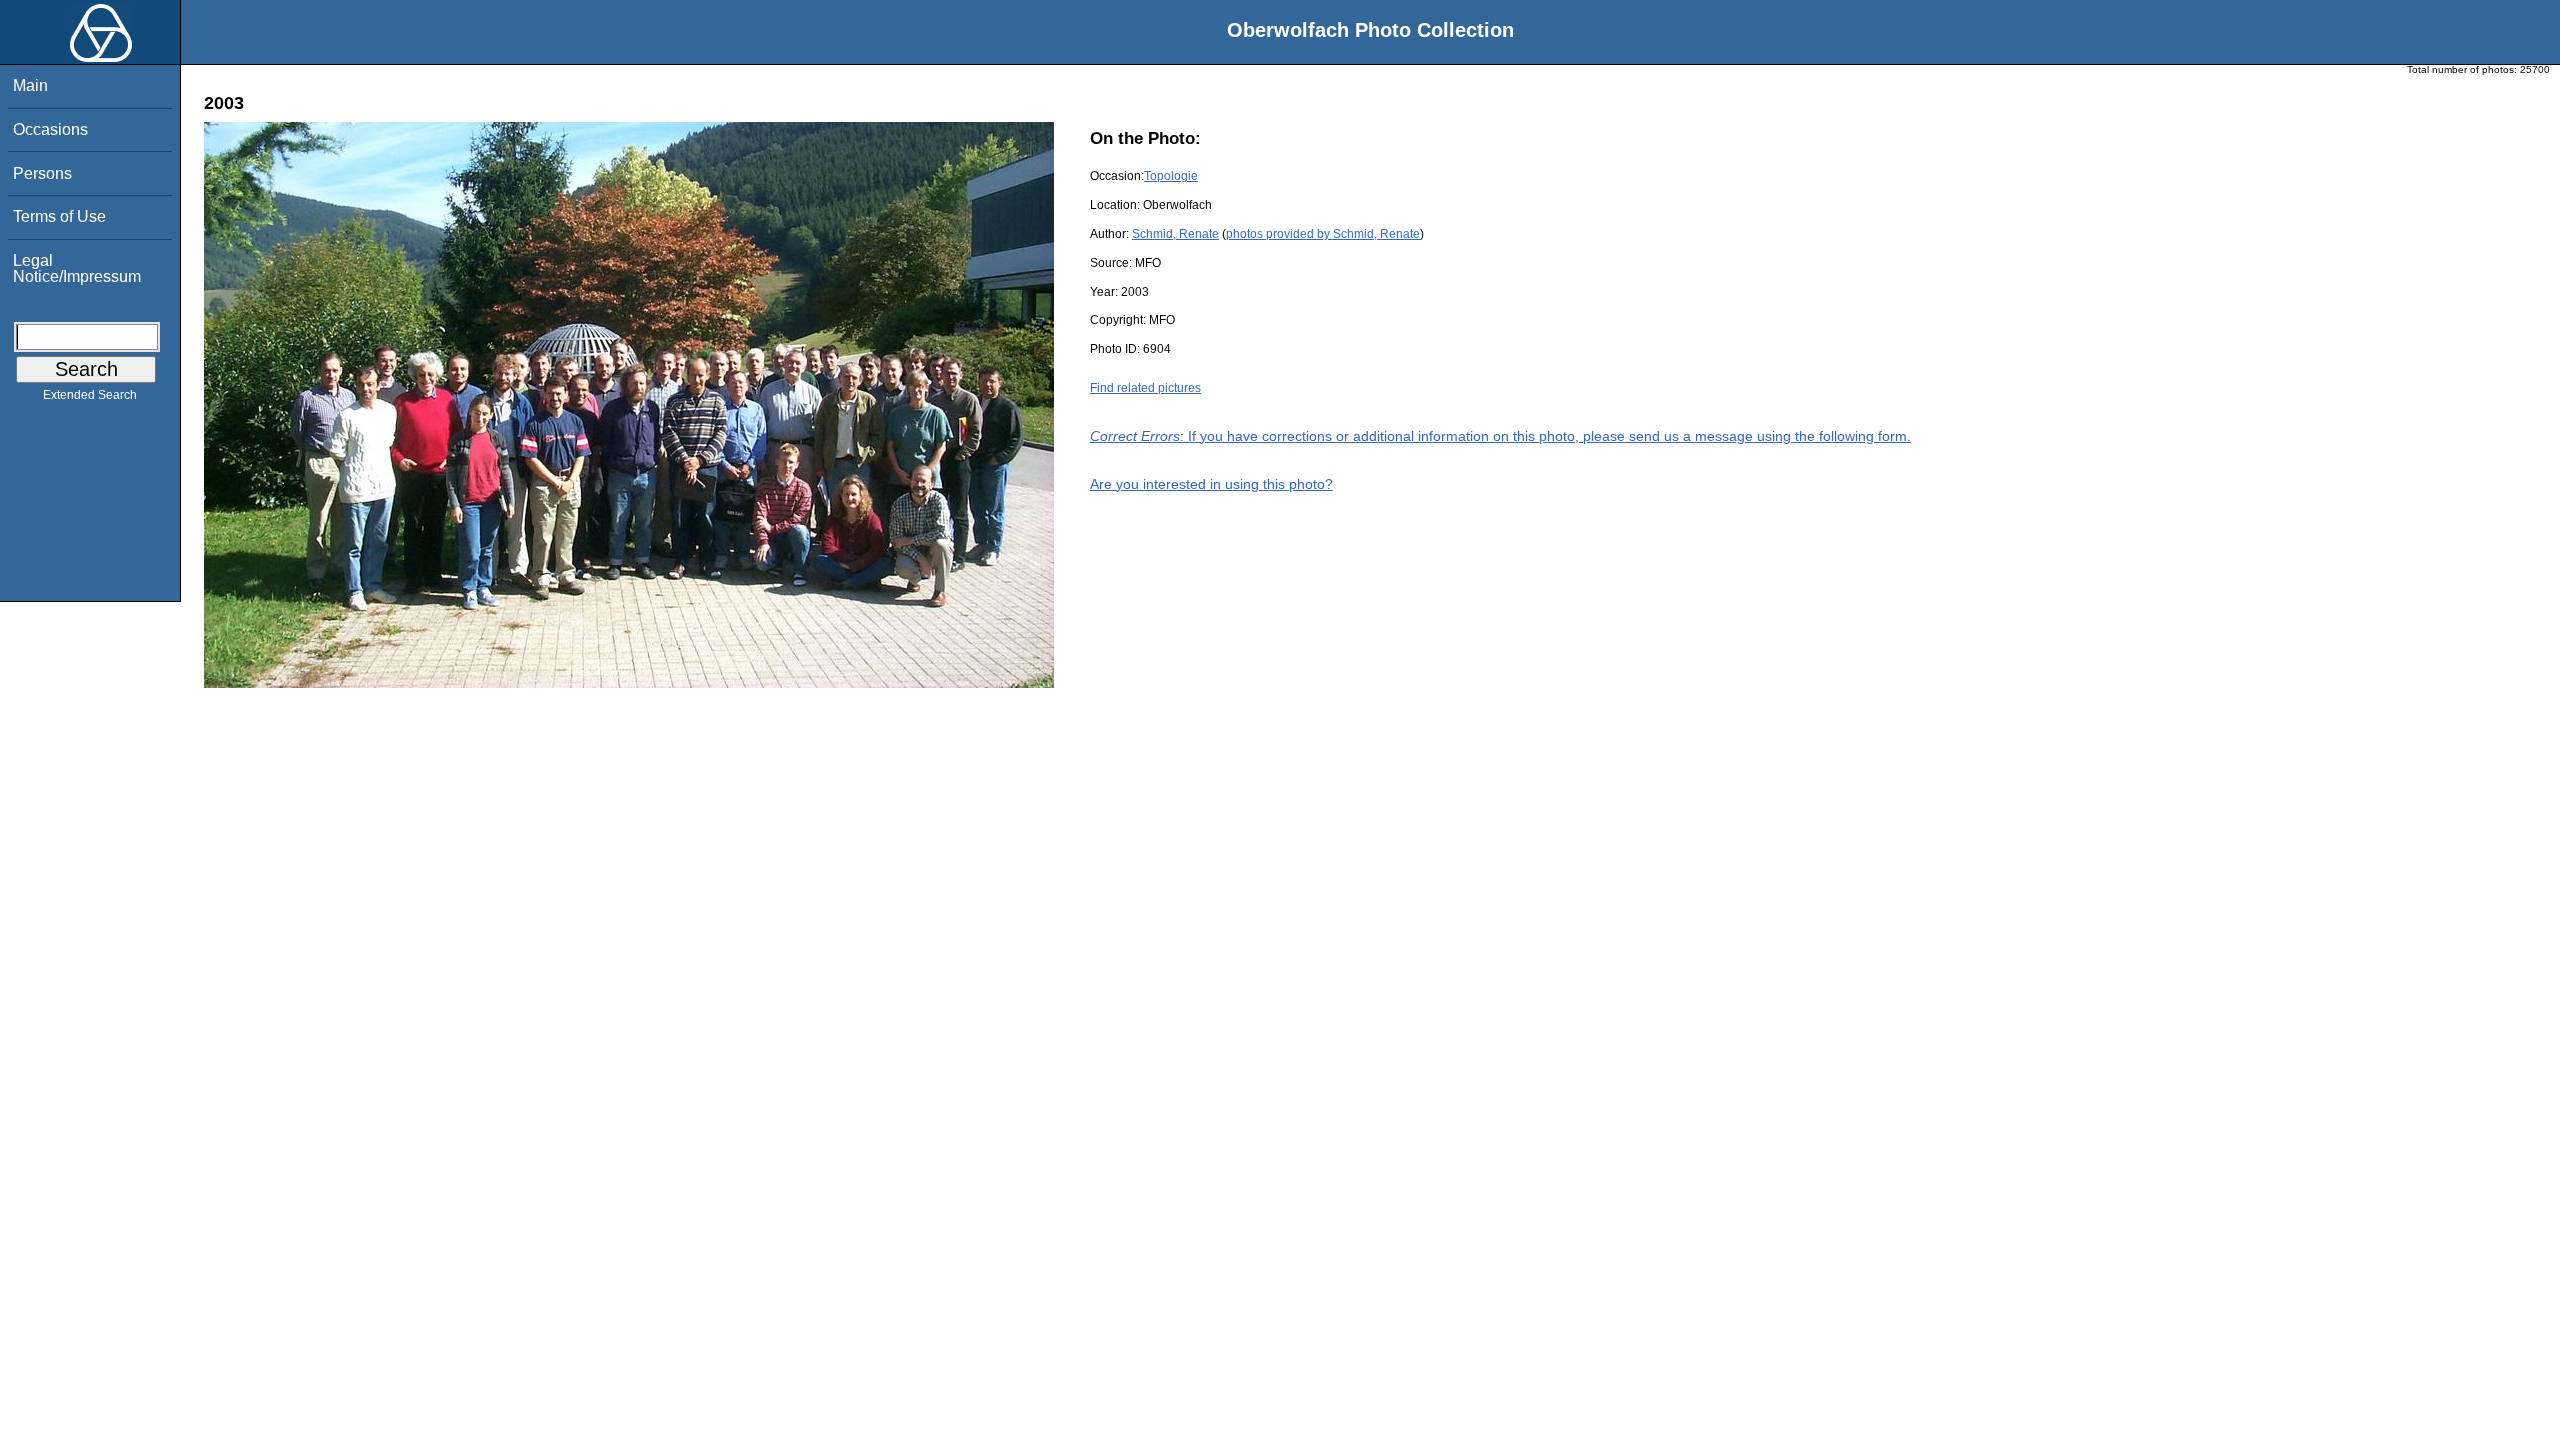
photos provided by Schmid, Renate (1323, 234)
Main (30, 85)
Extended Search (90, 395)
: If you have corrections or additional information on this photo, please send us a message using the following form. (1500, 436)
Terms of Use (59, 216)
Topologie (1171, 176)
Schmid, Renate (1175, 234)
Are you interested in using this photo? (1211, 484)
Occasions (50, 129)
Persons (42, 173)
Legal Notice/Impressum (77, 268)
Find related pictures (1145, 388)
